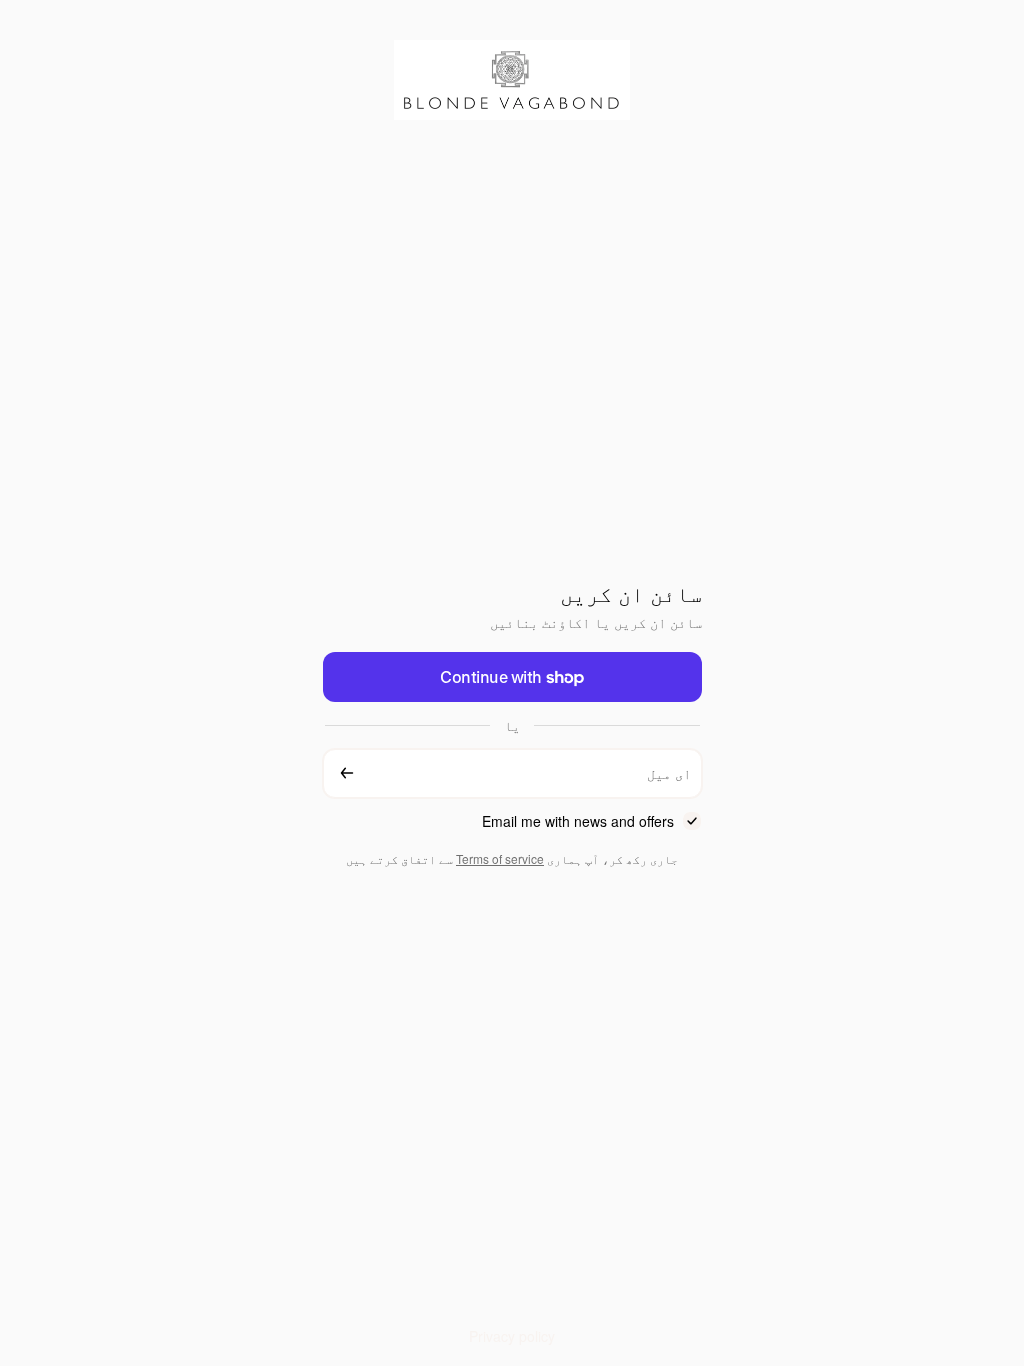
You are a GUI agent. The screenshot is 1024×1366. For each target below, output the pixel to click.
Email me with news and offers (578, 821)
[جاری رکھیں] (347, 773)
